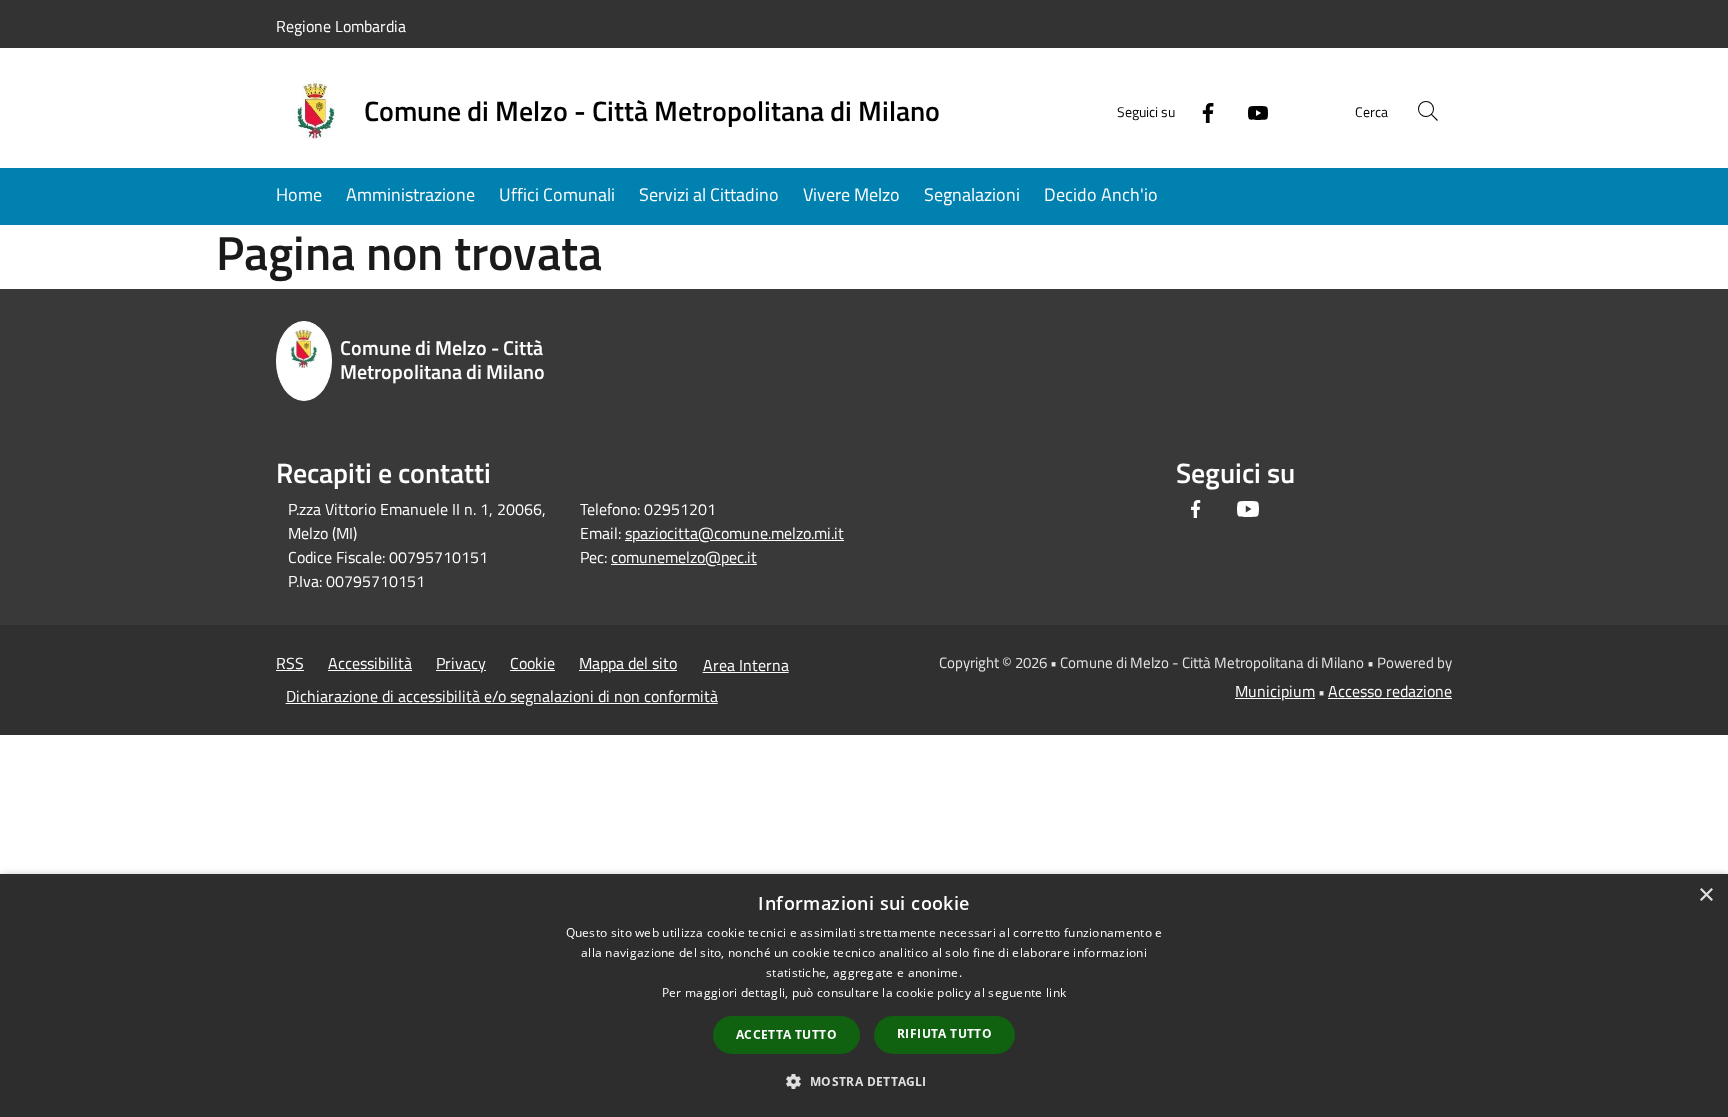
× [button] (1705, 895)
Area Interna (746, 665)
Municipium (1275, 691)
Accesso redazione (1390, 691)
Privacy (461, 663)
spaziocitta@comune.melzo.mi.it (734, 533)
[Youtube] (1250, 110)
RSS (290, 663)
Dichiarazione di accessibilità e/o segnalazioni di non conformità (502, 696)
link (1056, 992)
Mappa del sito (628, 663)
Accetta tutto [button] (786, 1034)
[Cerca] (1428, 111)
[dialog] (864, 995)
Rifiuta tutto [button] (944, 1033)
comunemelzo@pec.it (684, 557)
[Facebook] (1200, 110)
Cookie (532, 663)
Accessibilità (370, 663)
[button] (863, 1081)
